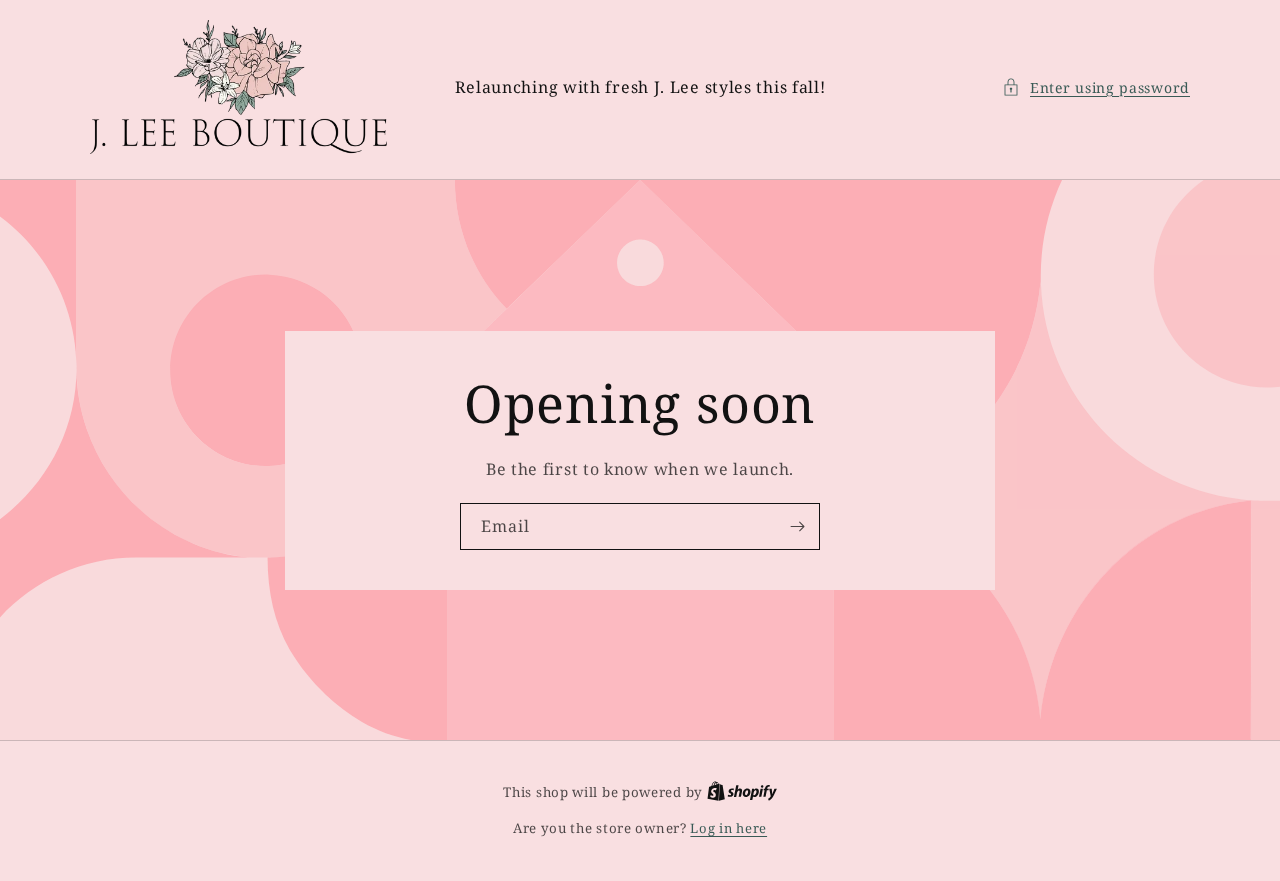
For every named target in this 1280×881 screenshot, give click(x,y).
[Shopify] (742, 792)
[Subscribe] (797, 526)
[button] (1096, 87)
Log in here (728, 828)
